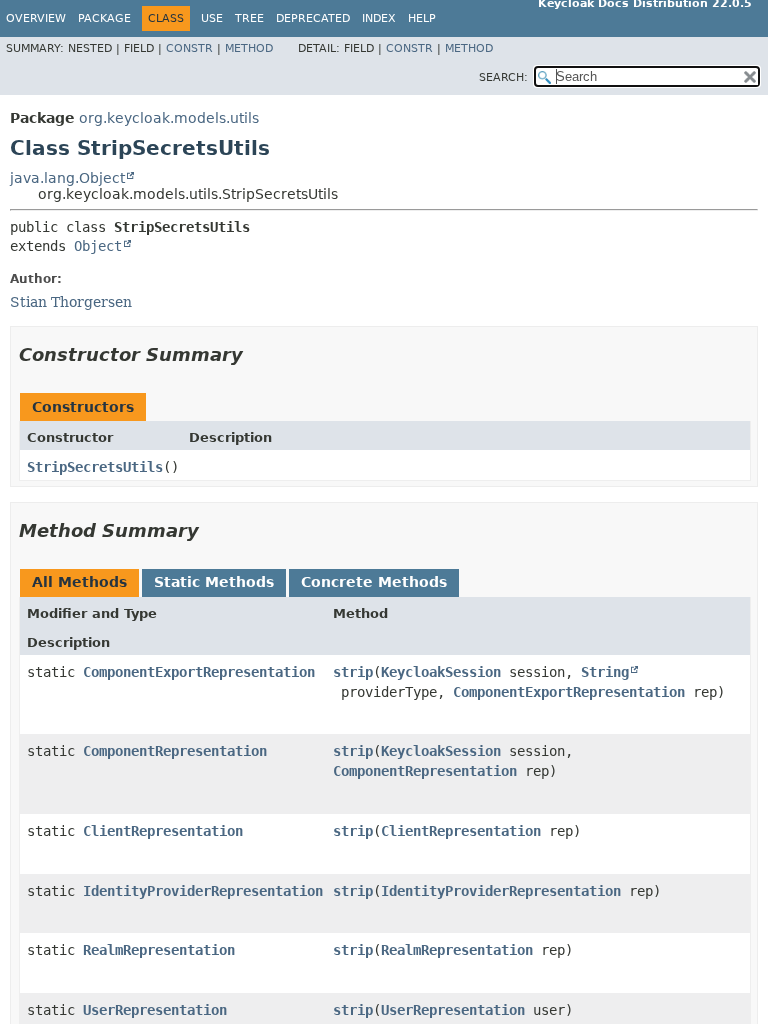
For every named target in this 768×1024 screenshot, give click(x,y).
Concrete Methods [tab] (374, 582)
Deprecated (313, 18)
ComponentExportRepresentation (199, 672)
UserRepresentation (155, 1010)
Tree (249, 18)
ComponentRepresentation (175, 751)
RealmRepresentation (159, 950)
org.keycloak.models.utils (169, 118)
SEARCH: (503, 77)
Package (104, 18)
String (605, 672)
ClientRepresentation (163, 831)
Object (98, 246)
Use (212, 18)
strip (353, 672)
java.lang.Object (67, 178)
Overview (36, 18)
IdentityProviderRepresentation (203, 891)
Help (422, 18)
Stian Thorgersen (71, 302)
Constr (189, 48)
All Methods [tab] (79, 582)
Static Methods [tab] (214, 582)
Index (379, 18)
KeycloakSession (441, 672)
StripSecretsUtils (95, 467)
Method (249, 48)
